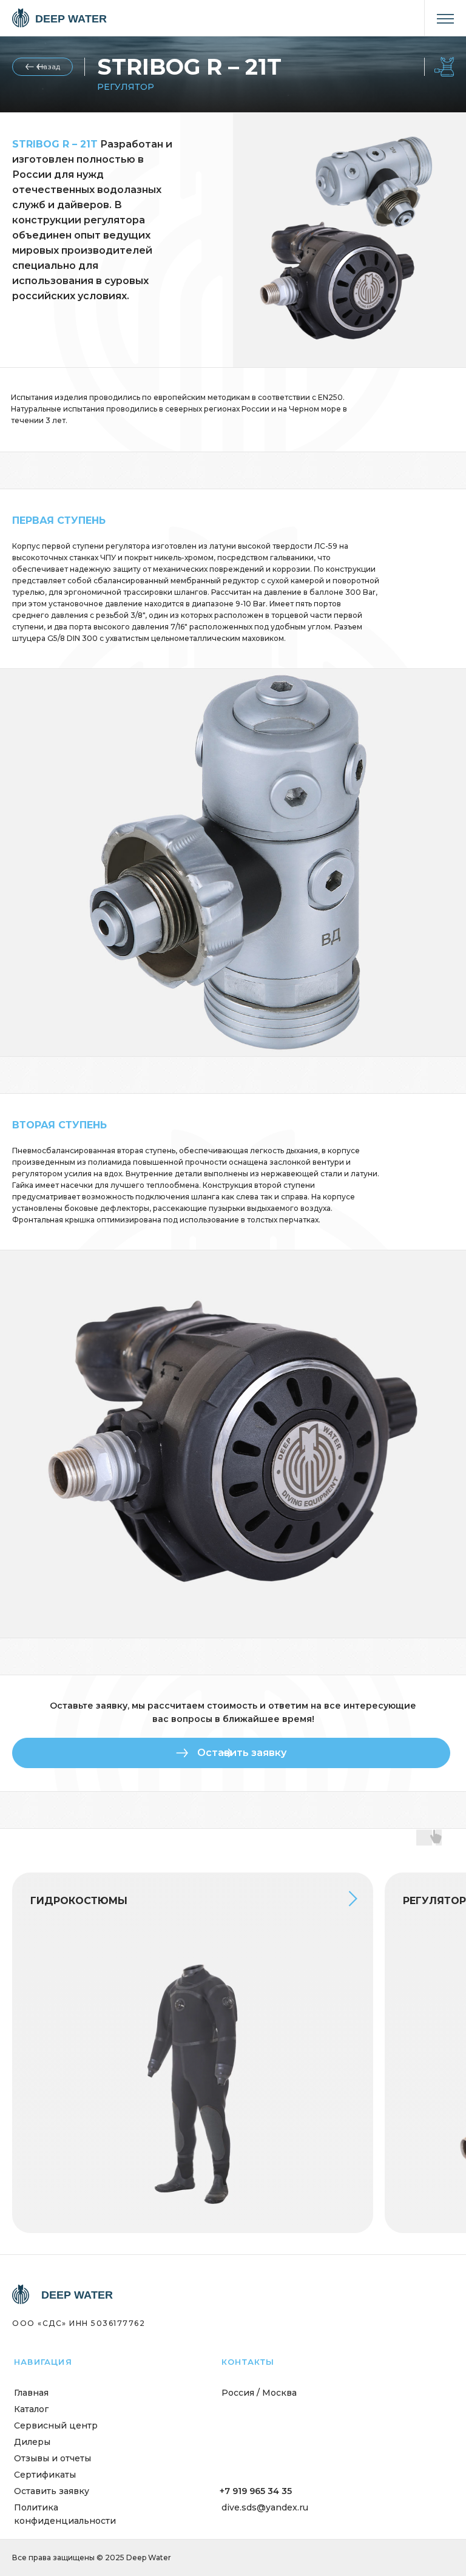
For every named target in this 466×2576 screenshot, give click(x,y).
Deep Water (71, 19)
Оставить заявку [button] (52, 2491)
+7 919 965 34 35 (256, 2491)
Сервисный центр (56, 2425)
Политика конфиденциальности (65, 2514)
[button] (231, 1753)
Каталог (31, 2409)
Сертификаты (45, 2475)
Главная (31, 2393)
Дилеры (32, 2442)
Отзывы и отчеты (52, 2458)
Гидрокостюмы (79, 1901)
